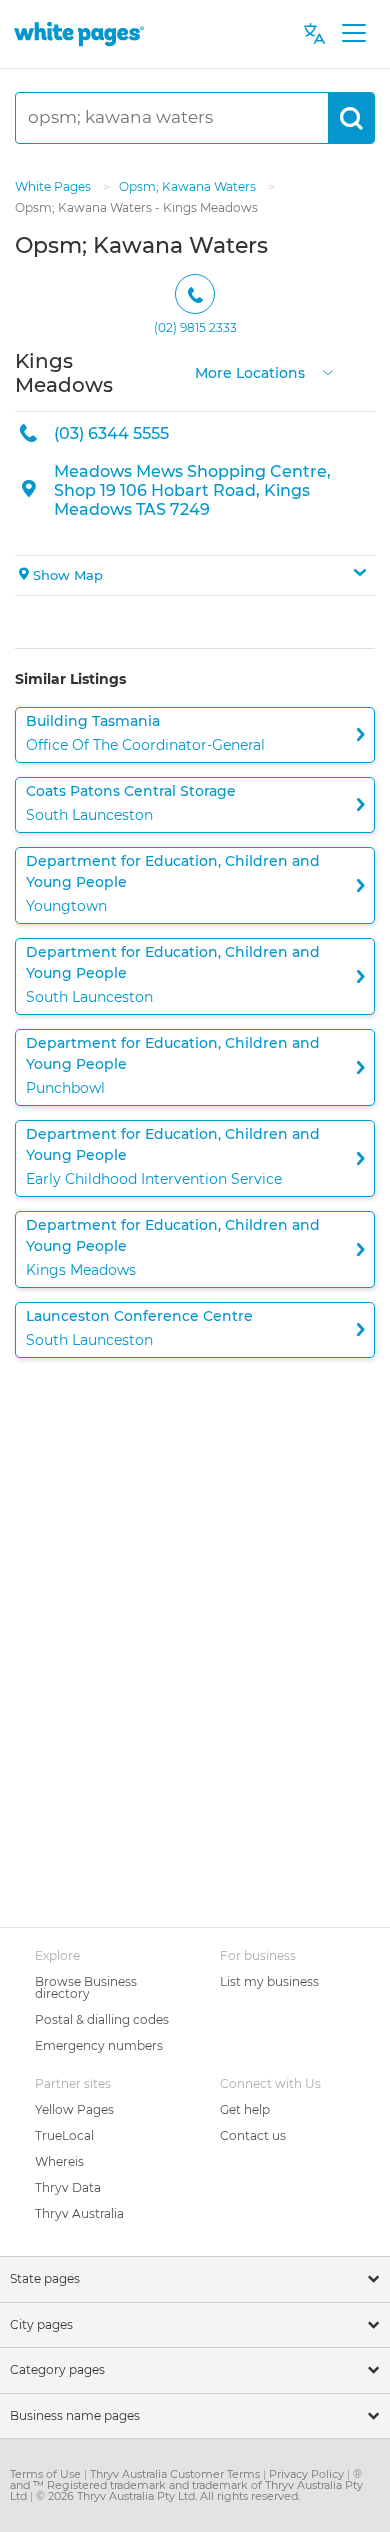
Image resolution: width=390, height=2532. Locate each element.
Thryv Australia (79, 2213)
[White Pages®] (79, 33)
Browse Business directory (86, 1987)
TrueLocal (64, 2135)
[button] (195, 576)
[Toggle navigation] (353, 34)
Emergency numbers (99, 2045)
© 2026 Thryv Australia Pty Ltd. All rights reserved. (168, 2496)
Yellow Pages (74, 2109)
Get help (245, 2109)
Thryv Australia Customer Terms (176, 2474)
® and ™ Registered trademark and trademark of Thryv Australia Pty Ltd (186, 2485)
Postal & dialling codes (102, 2019)
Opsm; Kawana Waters (189, 186)
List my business (269, 1981)
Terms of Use (47, 2474)
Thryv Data (68, 2187)
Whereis (59, 2161)
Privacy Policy (308, 2474)
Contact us (253, 2135)
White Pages (54, 186)
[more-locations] (328, 370)
